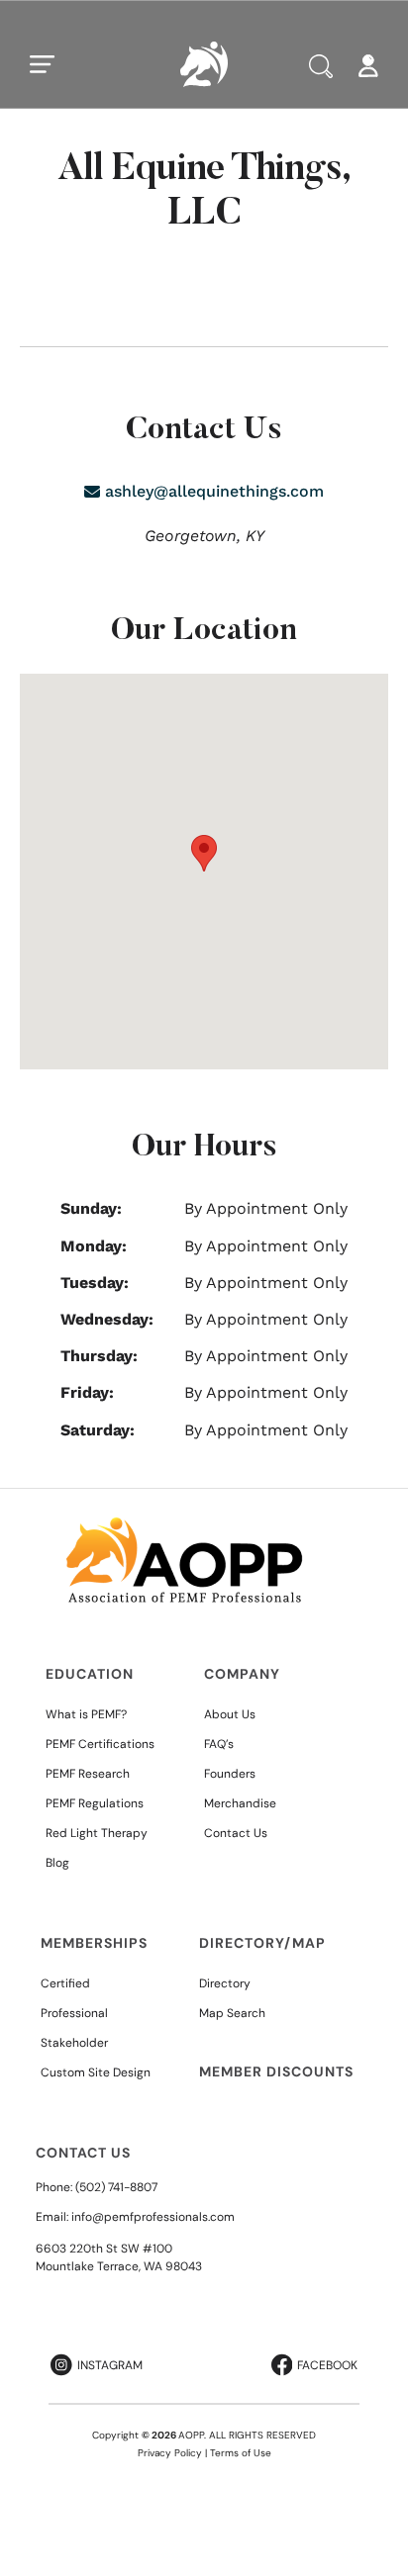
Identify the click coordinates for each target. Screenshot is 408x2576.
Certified (65, 1983)
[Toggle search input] (321, 66)
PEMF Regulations (95, 1803)
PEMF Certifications (100, 1744)
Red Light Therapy (97, 1833)
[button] (204, 853)
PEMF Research (88, 1774)
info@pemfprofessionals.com (153, 2217)
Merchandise (240, 1803)
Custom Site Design (96, 2072)
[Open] (43, 64)
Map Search (232, 2013)
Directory (225, 1983)
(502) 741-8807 (116, 2187)
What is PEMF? (86, 1714)
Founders (230, 1774)
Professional (74, 2013)
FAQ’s (219, 1744)
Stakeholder (74, 2043)
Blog (57, 1863)
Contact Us (236, 1833)
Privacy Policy (170, 2453)
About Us (230, 1714)
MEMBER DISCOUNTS (276, 2071)
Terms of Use (241, 2453)
